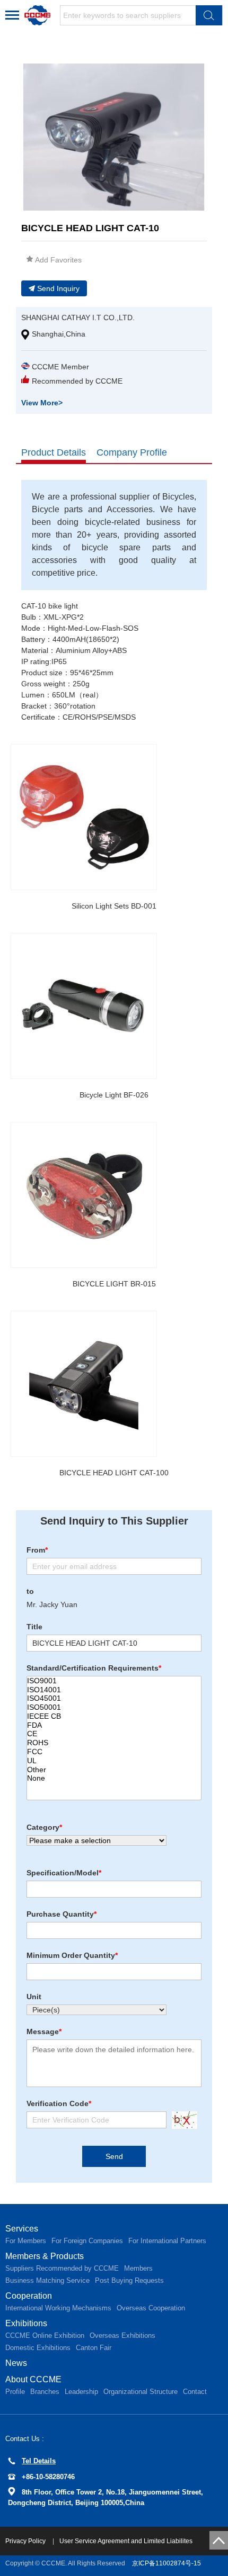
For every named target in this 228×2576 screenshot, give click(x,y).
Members (138, 2268)
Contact (195, 2392)
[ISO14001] (114, 1690)
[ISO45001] (114, 1698)
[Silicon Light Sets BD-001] (84, 817)
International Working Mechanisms (58, 2308)
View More (42, 403)
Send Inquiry (58, 288)
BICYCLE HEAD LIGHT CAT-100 (114, 1473)
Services (22, 2229)
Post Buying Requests (129, 2280)
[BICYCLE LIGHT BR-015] (84, 1195)
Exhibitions (26, 2323)
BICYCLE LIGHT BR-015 (114, 1284)
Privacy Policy (26, 2541)
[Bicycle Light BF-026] (84, 1006)
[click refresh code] (182, 2120)
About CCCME (33, 2379)
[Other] (114, 1770)
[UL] (114, 1761)
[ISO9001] (114, 1681)
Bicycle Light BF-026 (114, 1095)
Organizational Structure (141, 2392)
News (16, 2363)
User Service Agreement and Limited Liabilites (126, 2541)
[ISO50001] (114, 1707)
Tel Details (39, 2461)
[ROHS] (114, 1743)
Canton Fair (94, 2348)
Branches (45, 2392)
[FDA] (114, 1725)
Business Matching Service (47, 2280)
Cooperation (29, 2296)
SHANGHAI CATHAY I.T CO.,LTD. (78, 318)
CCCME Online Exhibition (45, 2335)
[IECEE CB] (114, 1716)
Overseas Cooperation (151, 2308)
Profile (15, 2392)
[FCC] (114, 1752)
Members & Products (45, 2256)
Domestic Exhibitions (38, 2348)
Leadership (81, 2392)
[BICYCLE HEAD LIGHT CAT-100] (84, 1384)
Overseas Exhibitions (122, 2335)
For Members (26, 2241)
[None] (114, 1778)
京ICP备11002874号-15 (166, 2563)
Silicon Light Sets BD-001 (114, 906)
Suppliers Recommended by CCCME (62, 2268)
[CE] (114, 1734)
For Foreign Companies (87, 2241)
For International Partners (167, 2241)
